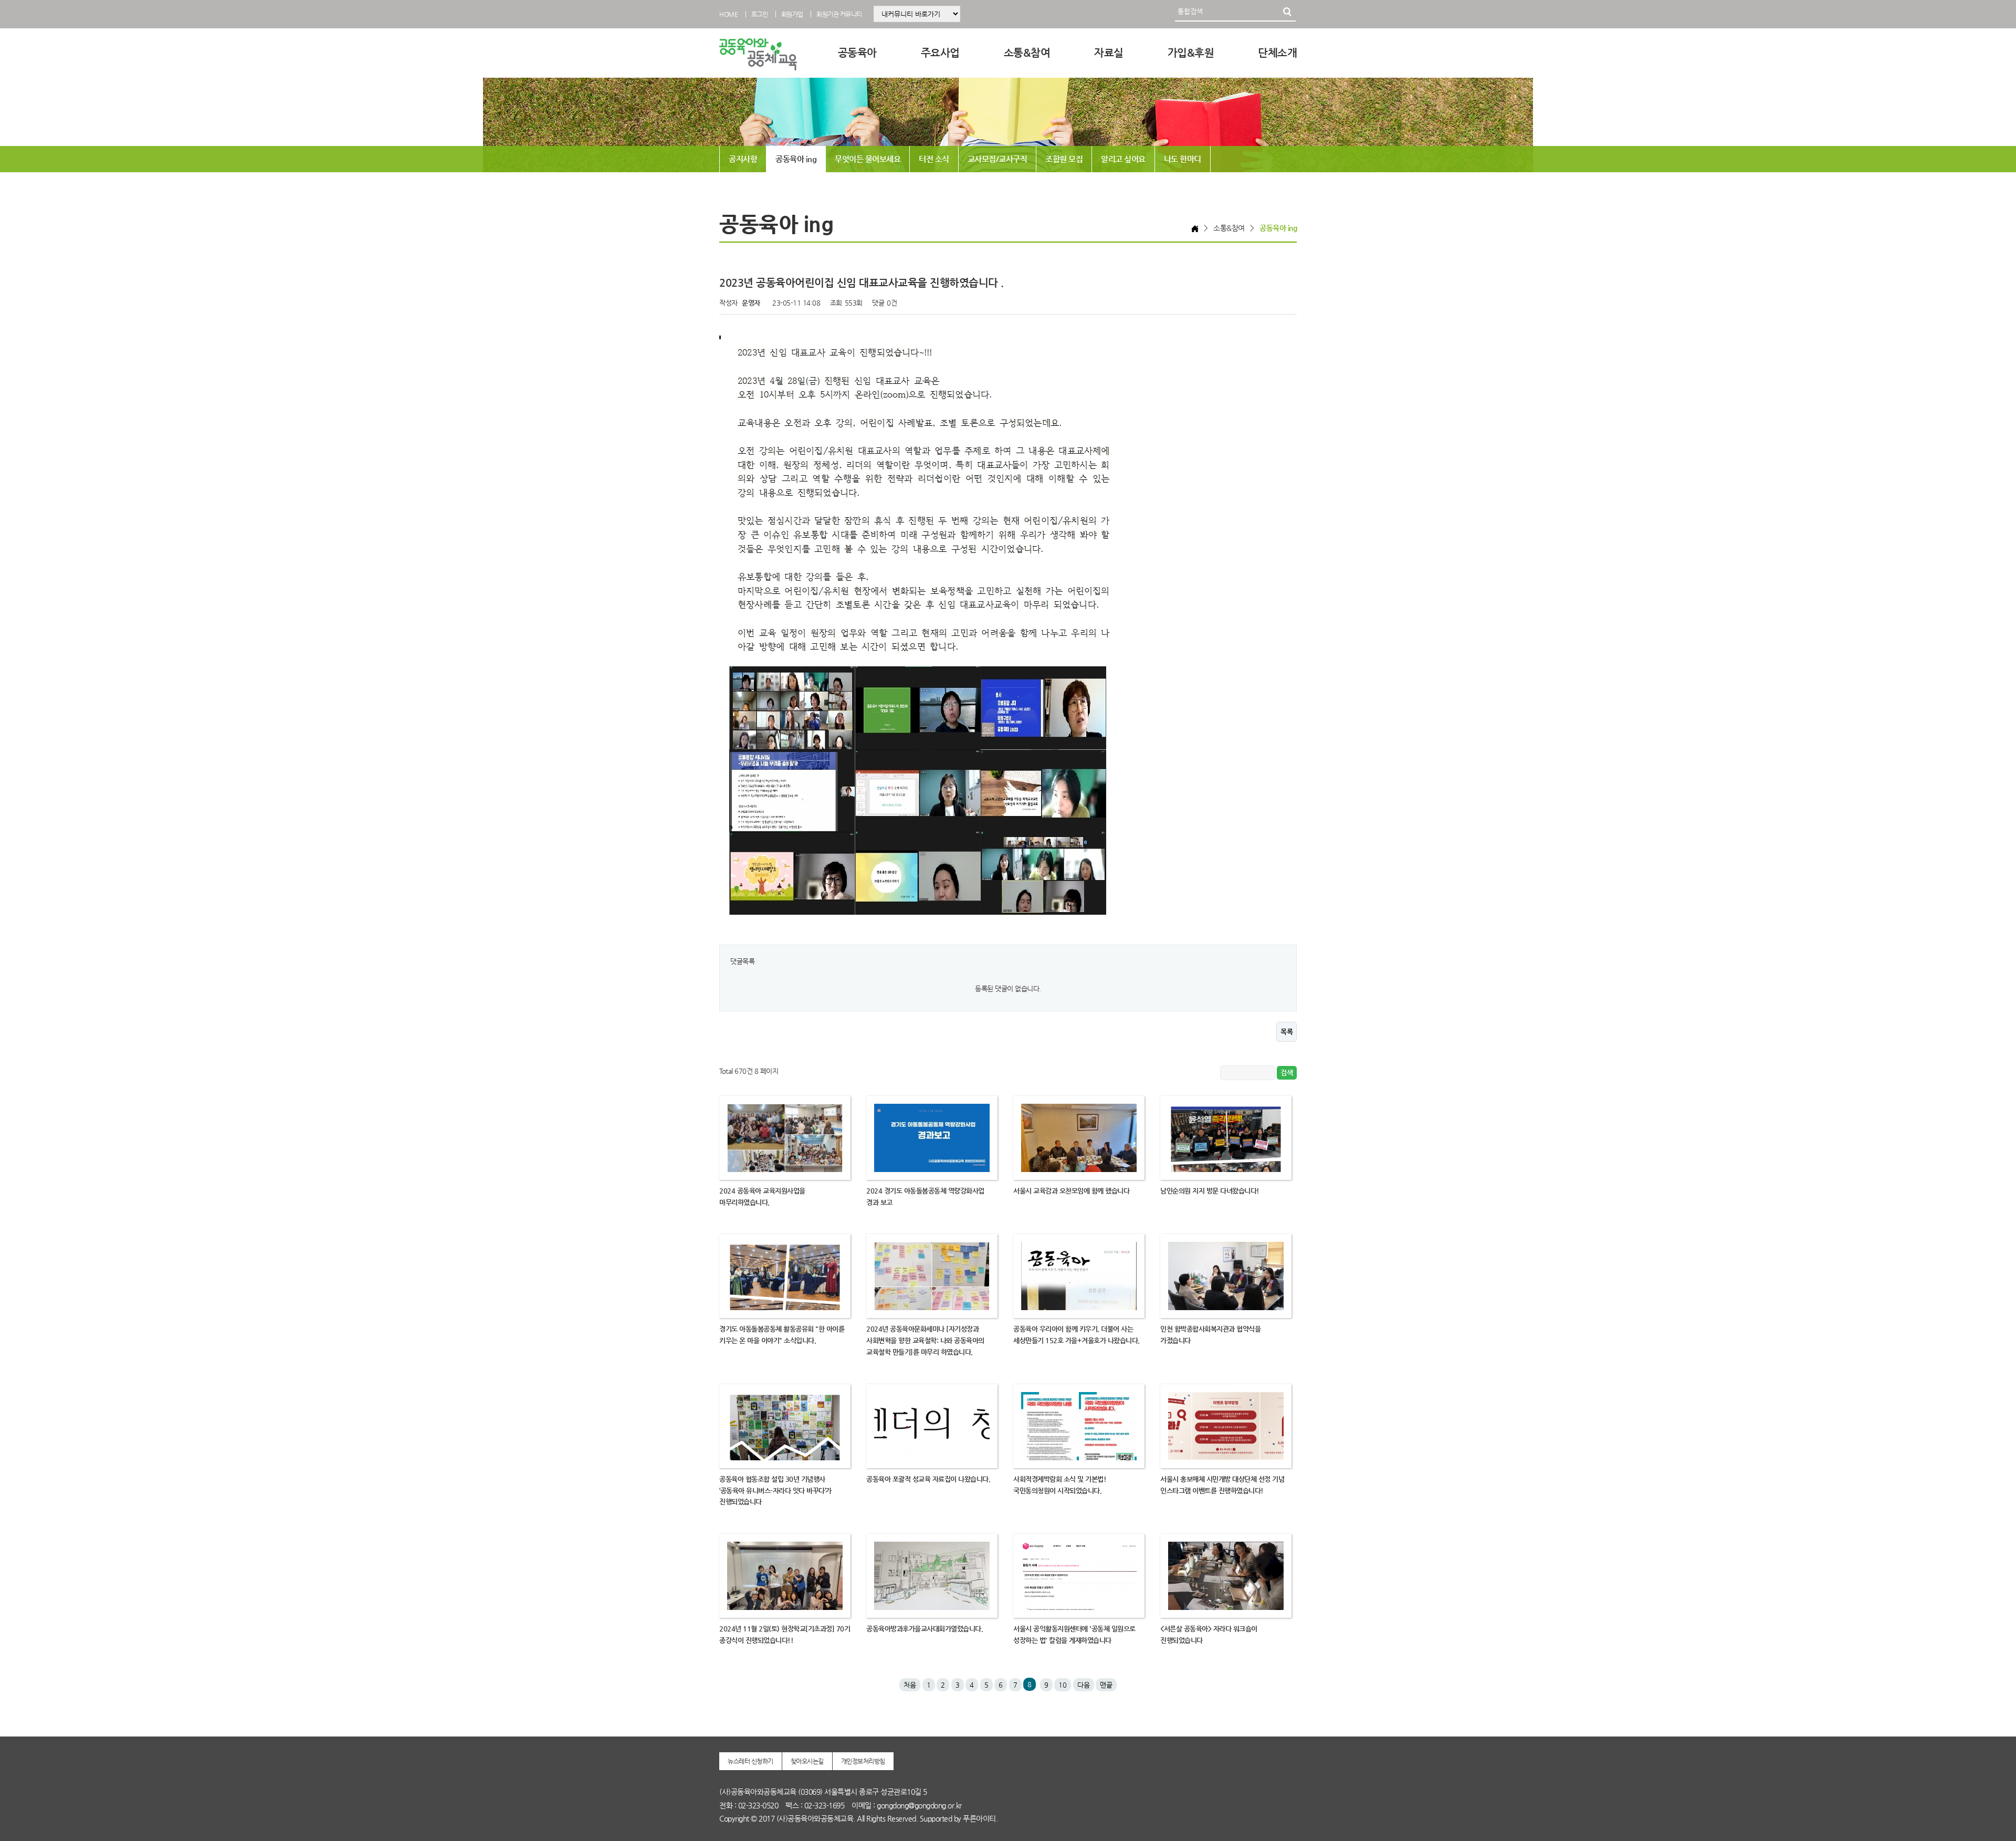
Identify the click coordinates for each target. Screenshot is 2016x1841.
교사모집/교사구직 (997, 159)
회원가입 (792, 14)
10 (1063, 1685)
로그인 (760, 14)
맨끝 (1106, 1685)
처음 (910, 1685)
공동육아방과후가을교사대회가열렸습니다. (925, 1629)
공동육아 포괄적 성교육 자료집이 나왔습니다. (928, 1479)
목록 (1287, 1032)
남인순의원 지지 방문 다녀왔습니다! (1210, 1191)
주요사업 (940, 53)
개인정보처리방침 (863, 1761)
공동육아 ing (796, 159)
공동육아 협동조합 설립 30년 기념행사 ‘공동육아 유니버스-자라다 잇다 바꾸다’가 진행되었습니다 (775, 1490)
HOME (728, 14)
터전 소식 (934, 159)
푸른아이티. (980, 1818)
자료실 (1109, 53)
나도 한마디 (1183, 159)
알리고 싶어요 (1123, 159)
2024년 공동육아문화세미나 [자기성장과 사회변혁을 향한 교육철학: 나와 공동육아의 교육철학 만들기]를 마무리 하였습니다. (925, 1340)
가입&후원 (1191, 53)
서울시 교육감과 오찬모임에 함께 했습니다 (1071, 1191)
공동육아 (857, 53)
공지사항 (743, 159)
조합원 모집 (1064, 159)
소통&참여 (1027, 53)
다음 (1084, 1685)
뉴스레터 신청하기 (750, 1761)
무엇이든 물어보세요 (868, 159)
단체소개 (1277, 53)
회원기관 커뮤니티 (839, 14)
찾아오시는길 (807, 1761)
